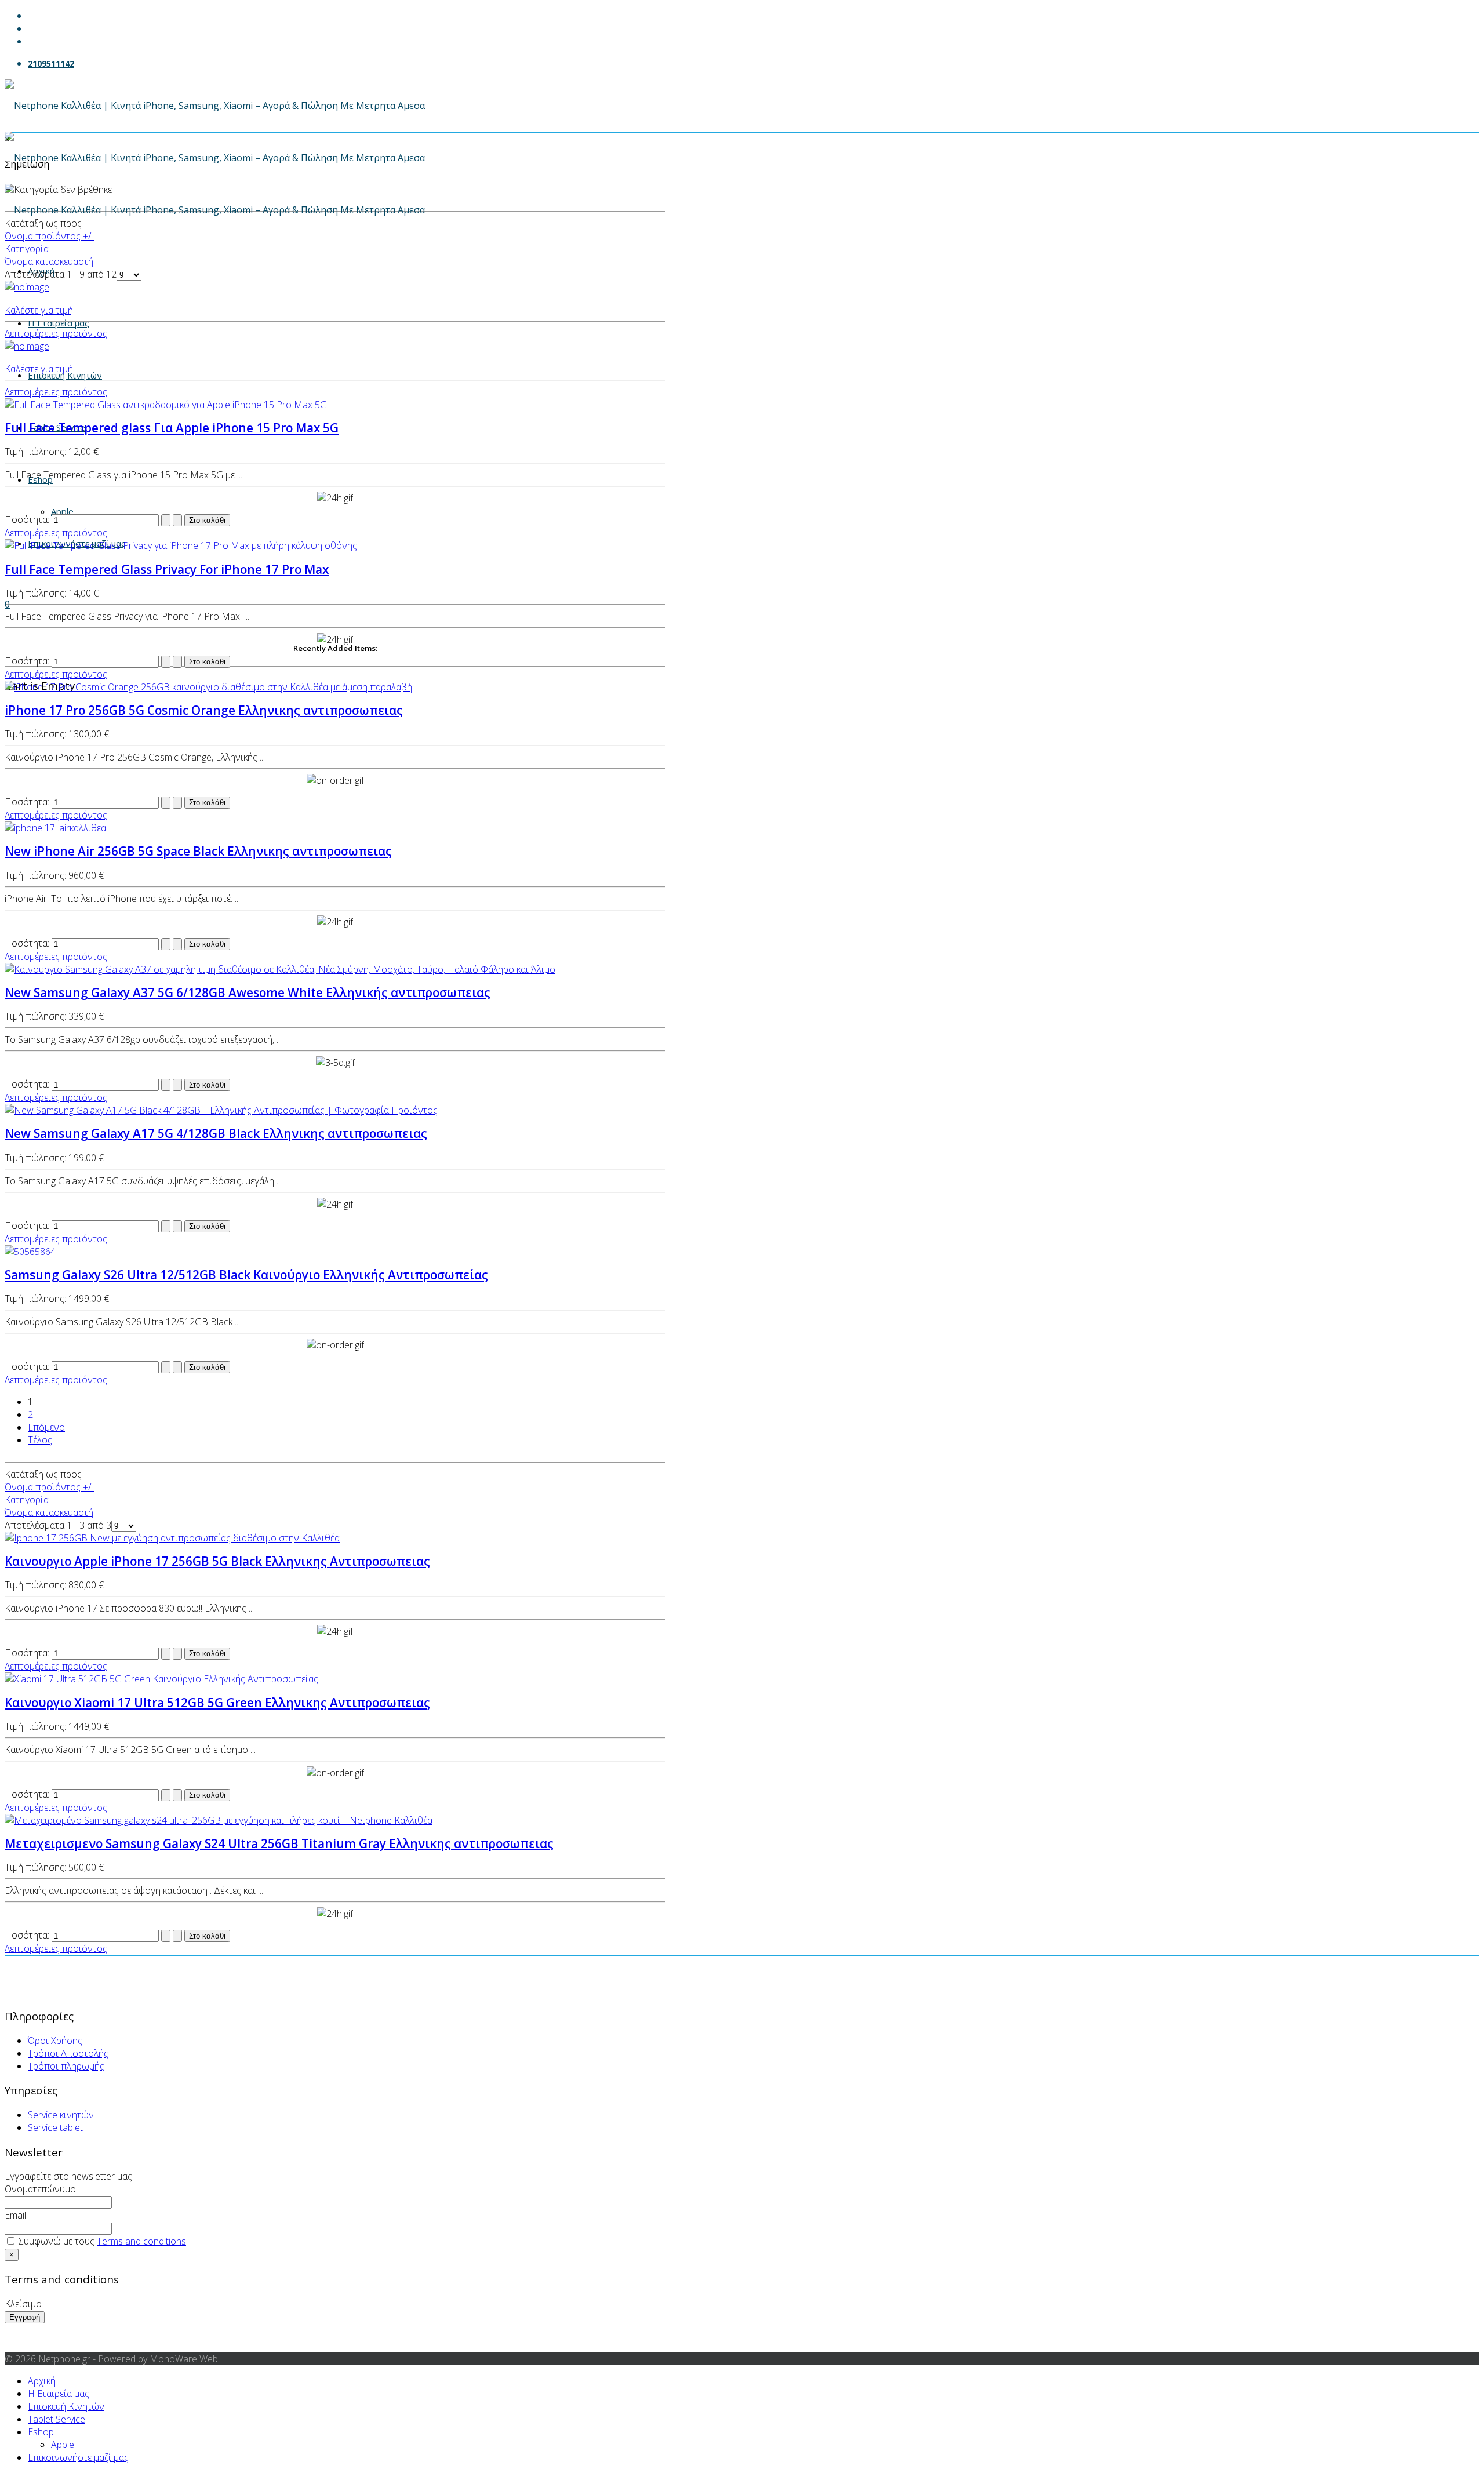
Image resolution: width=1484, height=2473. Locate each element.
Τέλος (40, 1440)
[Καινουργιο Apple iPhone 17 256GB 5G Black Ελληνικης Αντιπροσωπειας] (172, 1538)
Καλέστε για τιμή (39, 310)
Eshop (40, 479)
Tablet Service (57, 2419)
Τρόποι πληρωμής (66, 2066)
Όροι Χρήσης (55, 2041)
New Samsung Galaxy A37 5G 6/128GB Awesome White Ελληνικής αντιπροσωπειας (248, 992)
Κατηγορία (27, 249)
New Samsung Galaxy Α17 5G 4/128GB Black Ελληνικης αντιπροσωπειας (216, 1133)
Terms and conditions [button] (141, 2241)
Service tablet (55, 2127)
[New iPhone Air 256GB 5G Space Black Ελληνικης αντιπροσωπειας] (57, 828)
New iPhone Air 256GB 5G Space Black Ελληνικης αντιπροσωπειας (198, 851)
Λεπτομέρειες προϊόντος (56, 333)
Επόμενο (46, 1427)
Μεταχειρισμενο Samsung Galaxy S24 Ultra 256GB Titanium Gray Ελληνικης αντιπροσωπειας (279, 1843)
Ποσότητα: (28, 519)
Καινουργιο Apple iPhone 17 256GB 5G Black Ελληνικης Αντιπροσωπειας (217, 1561)
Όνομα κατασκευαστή (49, 261)
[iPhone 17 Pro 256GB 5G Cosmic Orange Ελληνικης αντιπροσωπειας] (208, 687)
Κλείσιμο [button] (23, 2304)
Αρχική (42, 2381)
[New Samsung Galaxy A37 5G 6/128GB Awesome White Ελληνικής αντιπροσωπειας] (280, 969)
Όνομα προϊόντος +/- (49, 236)
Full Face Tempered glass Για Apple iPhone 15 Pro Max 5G (172, 428)
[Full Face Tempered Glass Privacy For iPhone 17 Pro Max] (181, 545)
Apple (63, 2445)
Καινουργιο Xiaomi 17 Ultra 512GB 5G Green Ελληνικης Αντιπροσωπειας (217, 1703)
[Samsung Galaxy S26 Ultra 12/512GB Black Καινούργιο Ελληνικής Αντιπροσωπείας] (30, 1252)
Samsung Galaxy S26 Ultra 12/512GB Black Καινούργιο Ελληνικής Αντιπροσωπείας (246, 1275)
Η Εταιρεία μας (59, 323)
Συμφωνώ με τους (95, 2272)
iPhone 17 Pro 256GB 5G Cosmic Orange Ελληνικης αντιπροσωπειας (204, 710)
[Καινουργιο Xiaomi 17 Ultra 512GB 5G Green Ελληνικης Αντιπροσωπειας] (161, 1679)
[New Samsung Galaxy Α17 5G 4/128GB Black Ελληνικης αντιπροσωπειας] (221, 1110)
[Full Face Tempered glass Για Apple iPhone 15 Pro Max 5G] (166, 405)
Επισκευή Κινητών (65, 375)
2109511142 (51, 63)
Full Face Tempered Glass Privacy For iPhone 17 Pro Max (167, 569)
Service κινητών (61, 2115)
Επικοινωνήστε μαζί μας (78, 2457)
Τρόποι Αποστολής (68, 2053)
